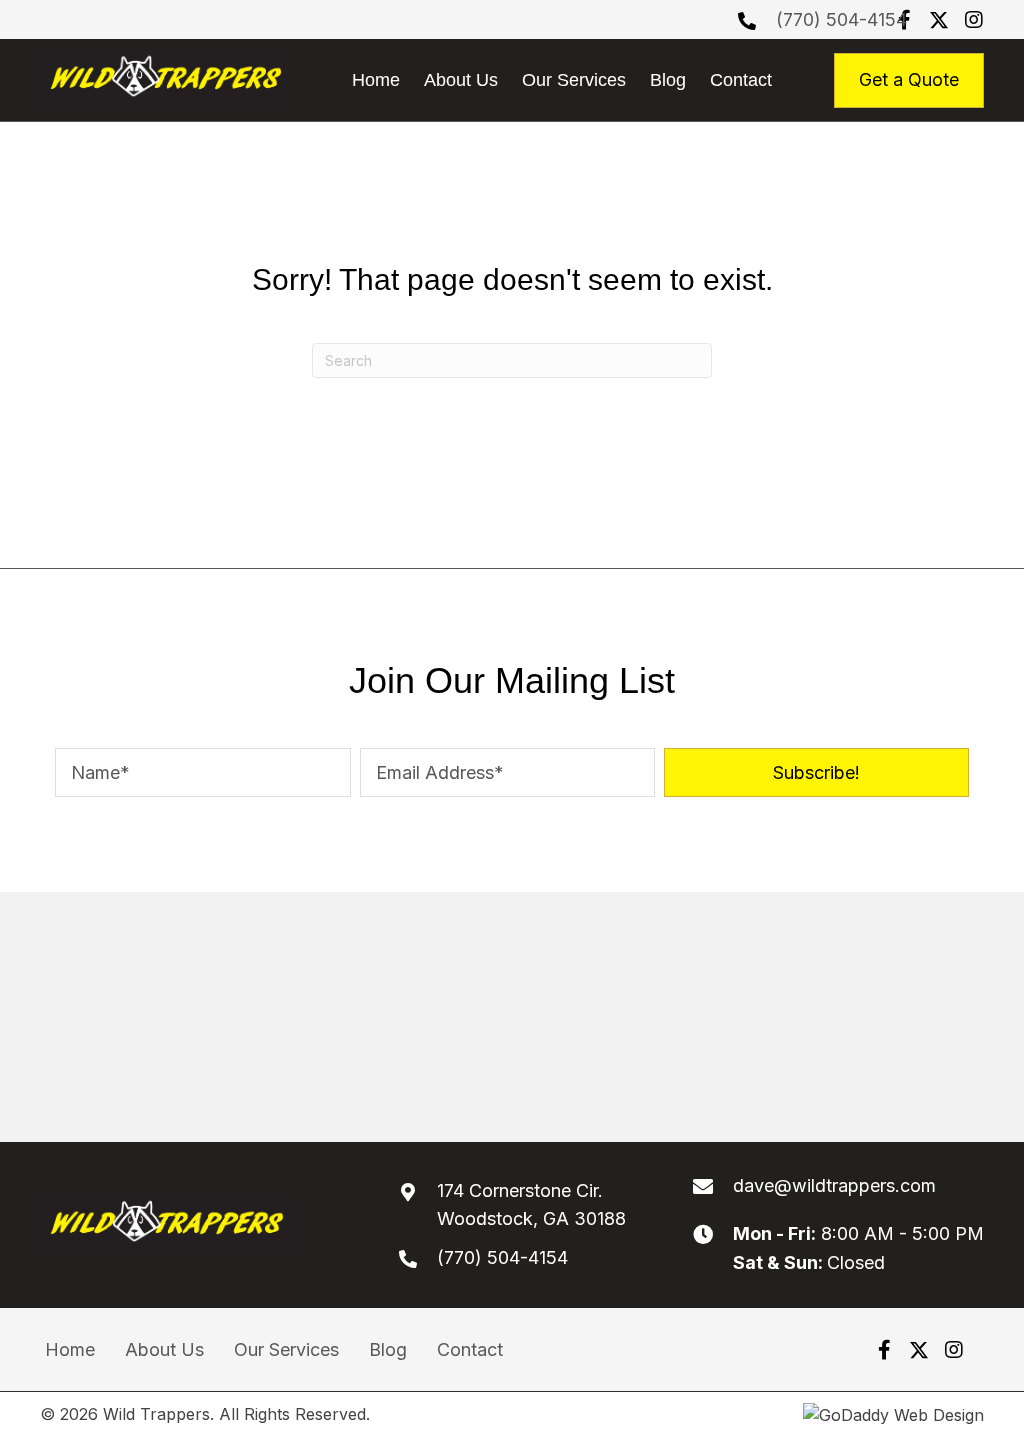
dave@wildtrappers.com (834, 1185)
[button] (939, 20)
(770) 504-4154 (841, 19)
